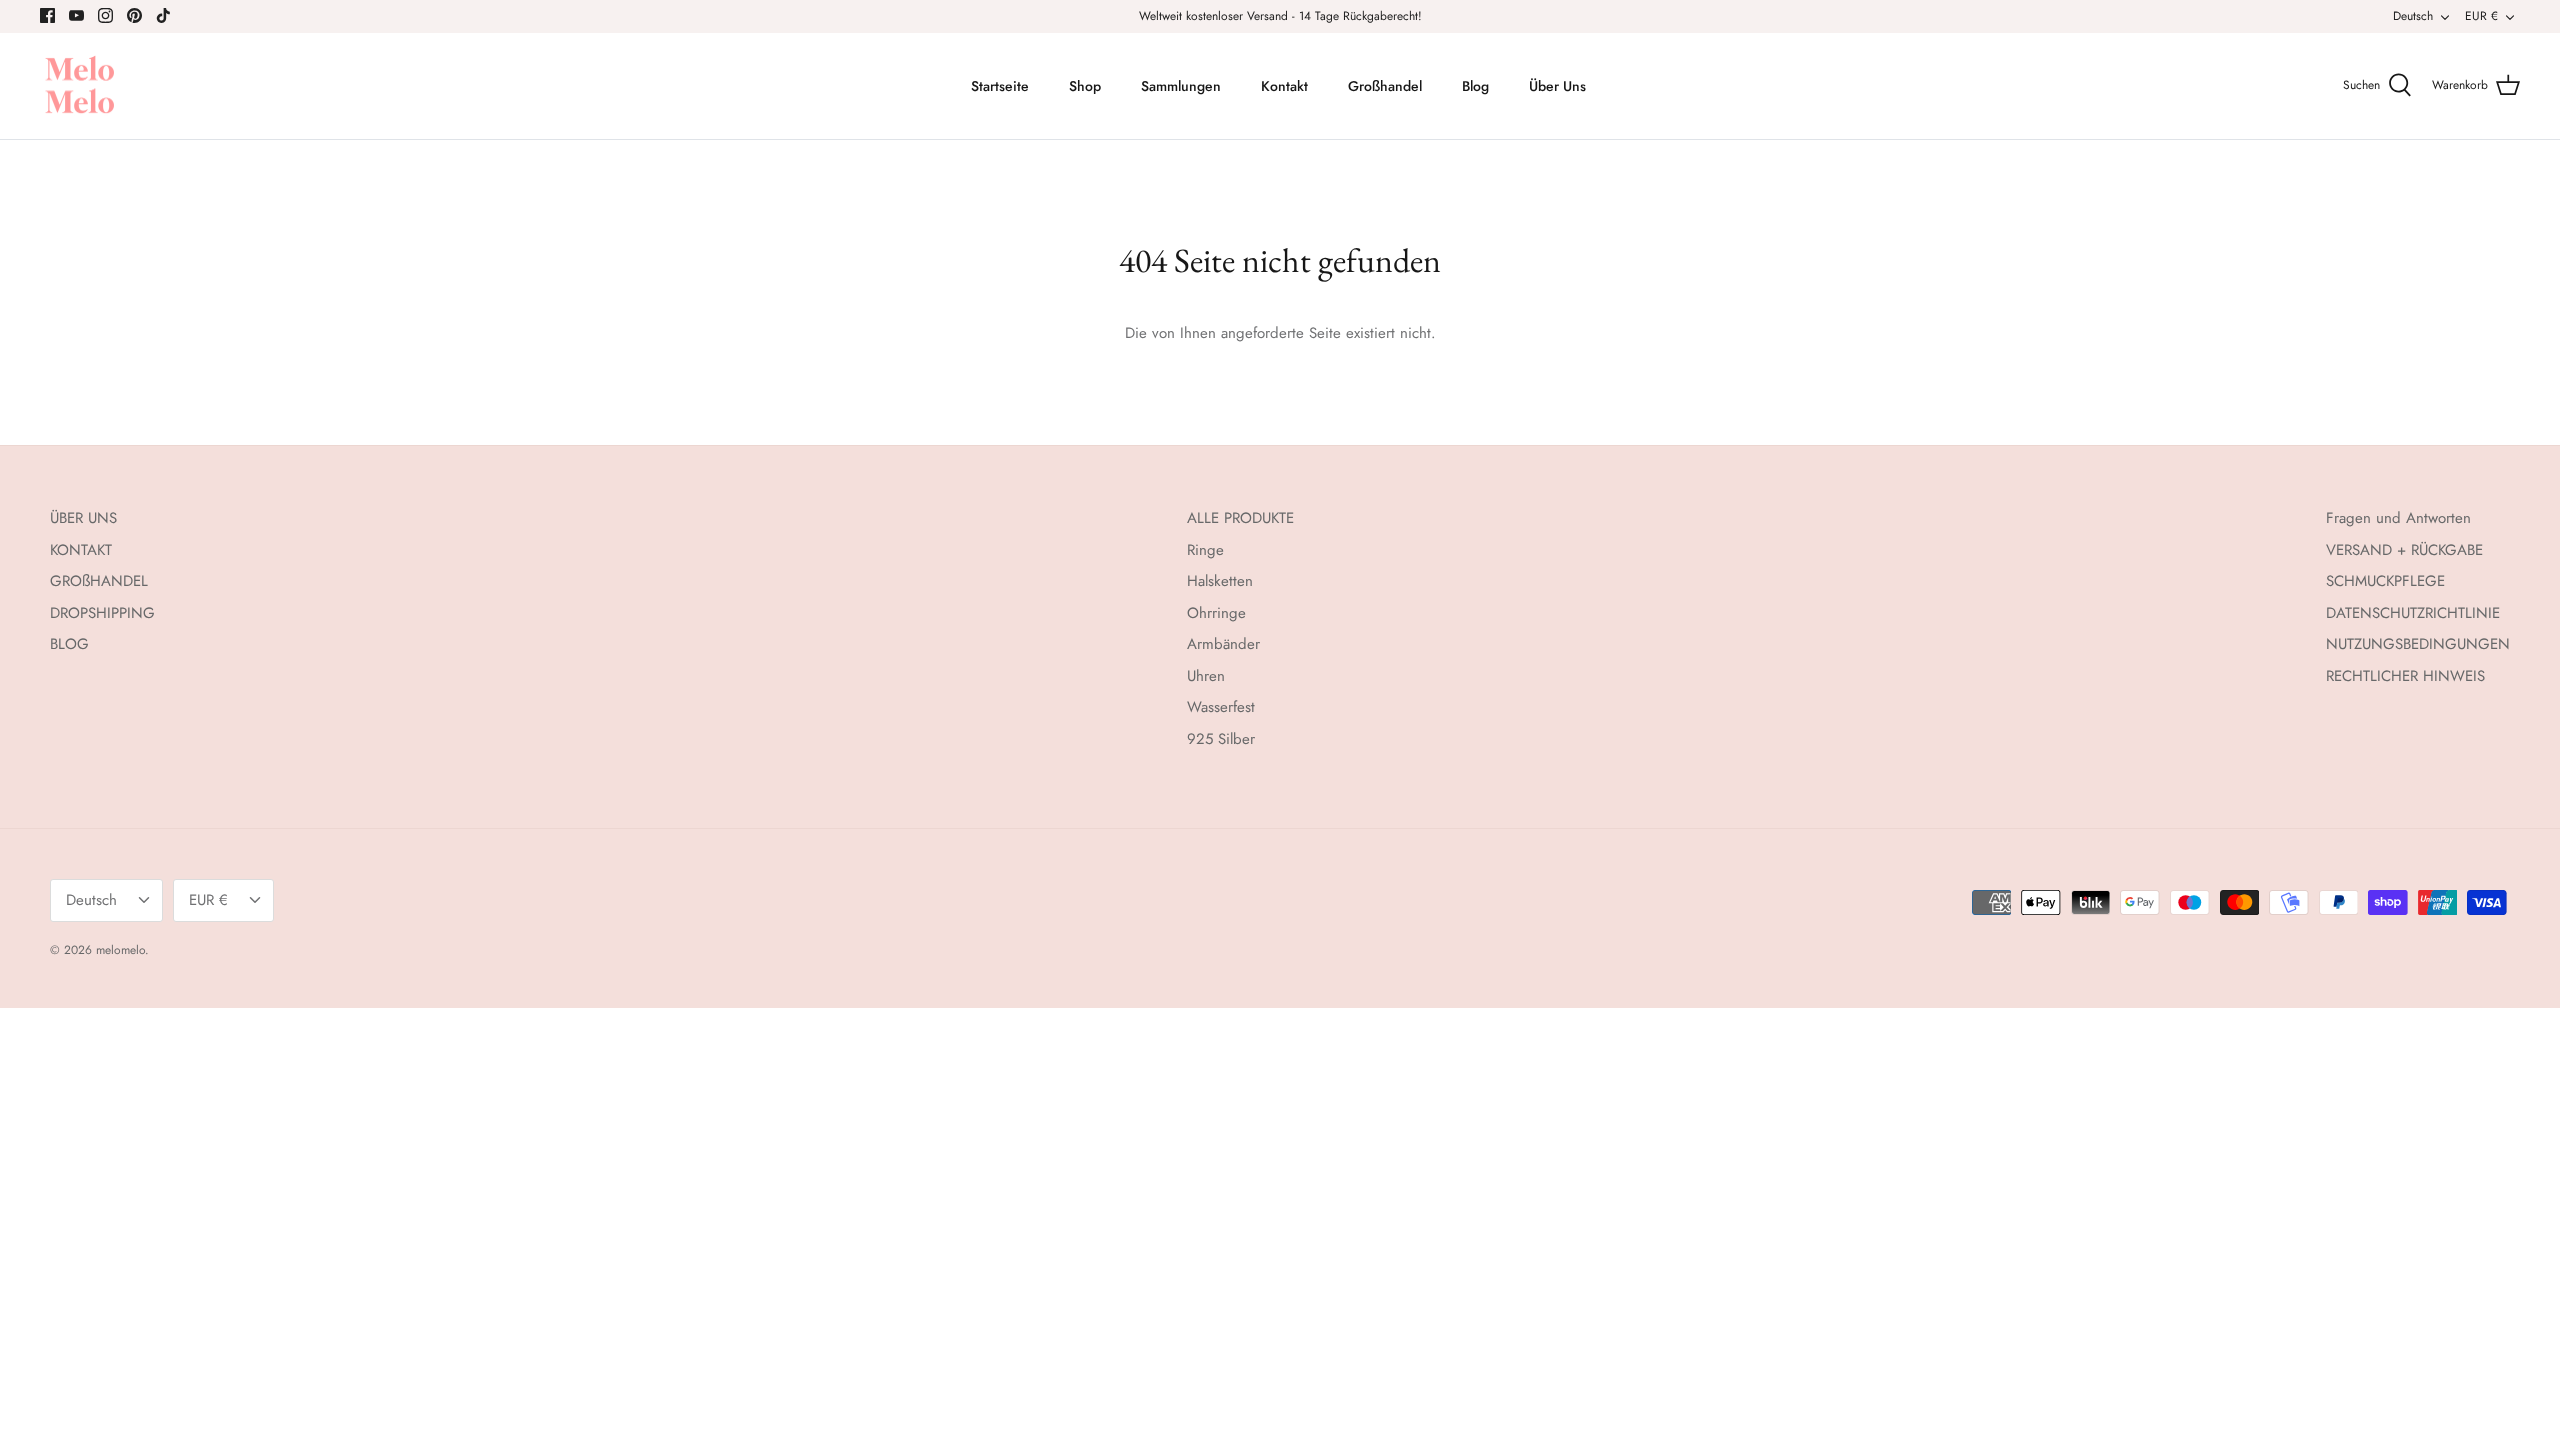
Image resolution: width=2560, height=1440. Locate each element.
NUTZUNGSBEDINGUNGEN (2418, 644)
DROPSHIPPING (102, 613)
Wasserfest (1221, 707)
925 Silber (1221, 739)
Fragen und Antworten (2398, 518)
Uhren (1206, 676)
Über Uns (1557, 86)
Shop (1085, 86)
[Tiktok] (163, 15)
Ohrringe (1216, 613)
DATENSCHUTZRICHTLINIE (2413, 613)
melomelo (120, 950)
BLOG (69, 644)
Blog (1475, 86)
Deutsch (2413, 16)
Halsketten (1220, 581)
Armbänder (1223, 644)
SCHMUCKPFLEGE (2385, 581)
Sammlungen (1181, 86)
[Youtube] (76, 15)
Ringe (1205, 550)
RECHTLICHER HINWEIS (2405, 676)
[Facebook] (47, 15)
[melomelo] (80, 86)
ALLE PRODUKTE (1240, 518)
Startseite (1000, 86)
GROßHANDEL (99, 581)
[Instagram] (105, 15)
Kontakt (1284, 86)
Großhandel (1385, 86)
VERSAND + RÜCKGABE (2404, 550)
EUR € (2481, 16)
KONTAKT (81, 550)
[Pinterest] (134, 15)
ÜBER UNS (83, 518)
